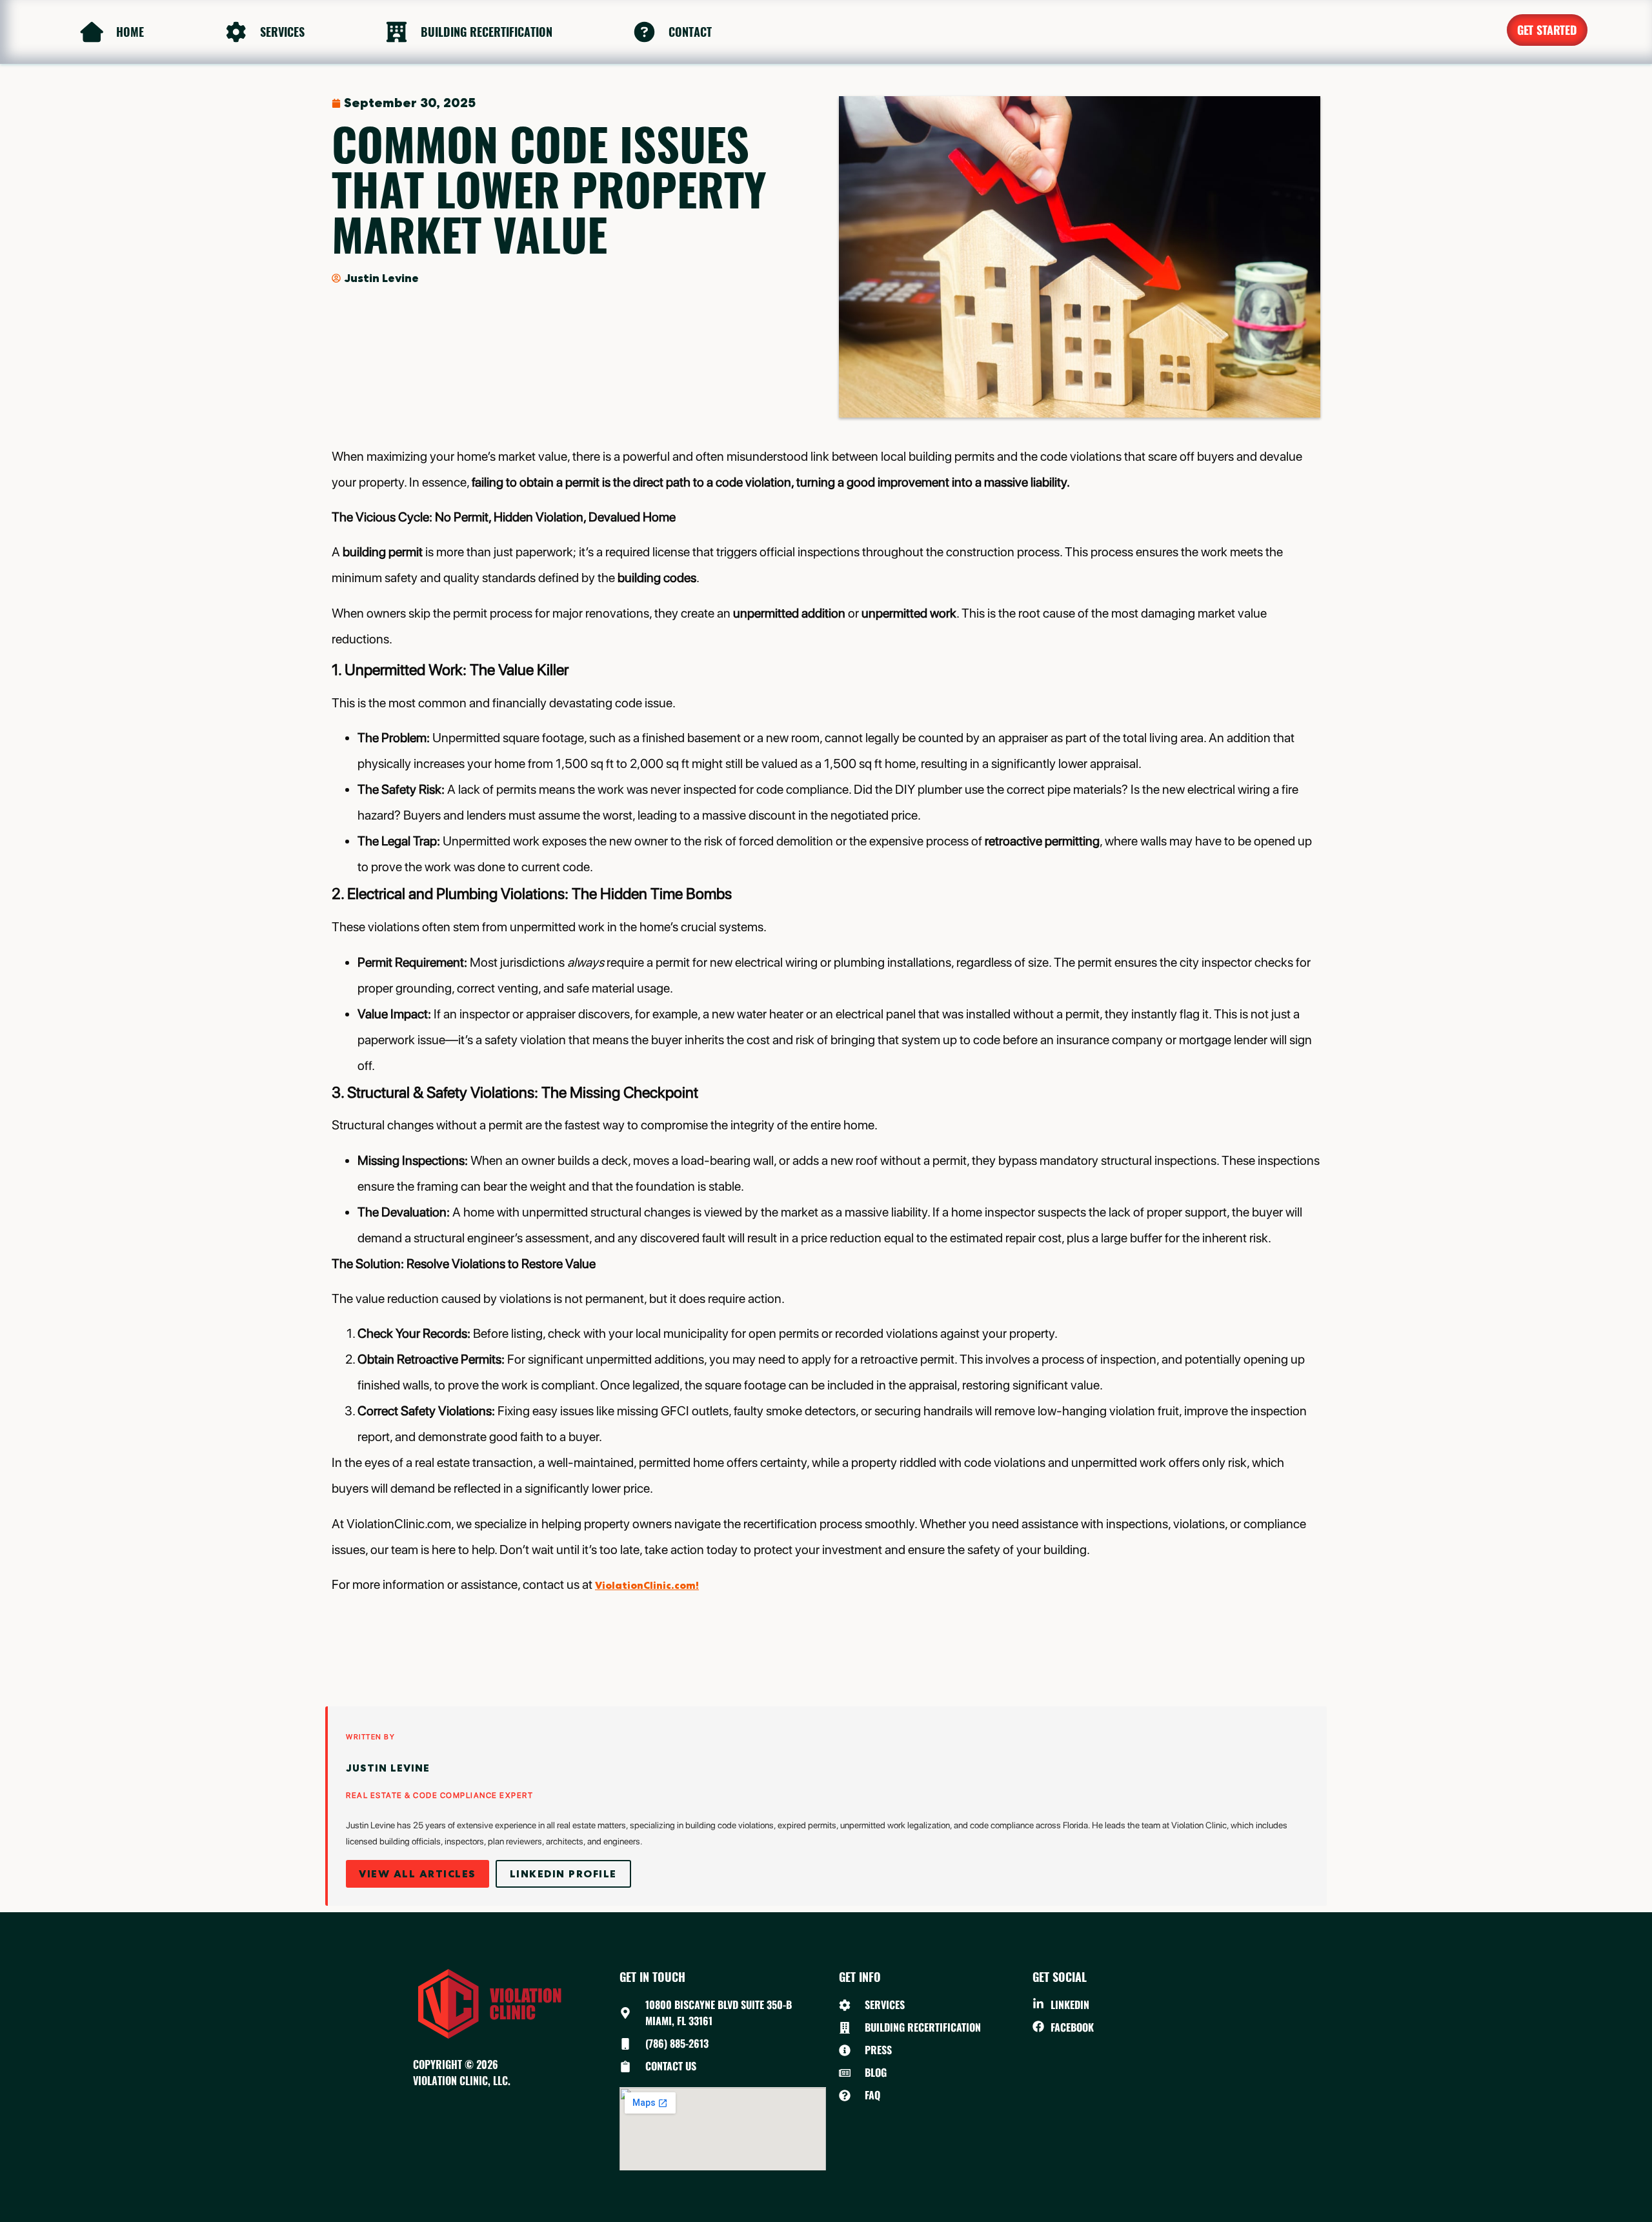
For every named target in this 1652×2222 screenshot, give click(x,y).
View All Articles (418, 1874)
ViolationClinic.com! (647, 1585)
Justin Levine (388, 1768)
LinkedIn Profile (563, 1874)
